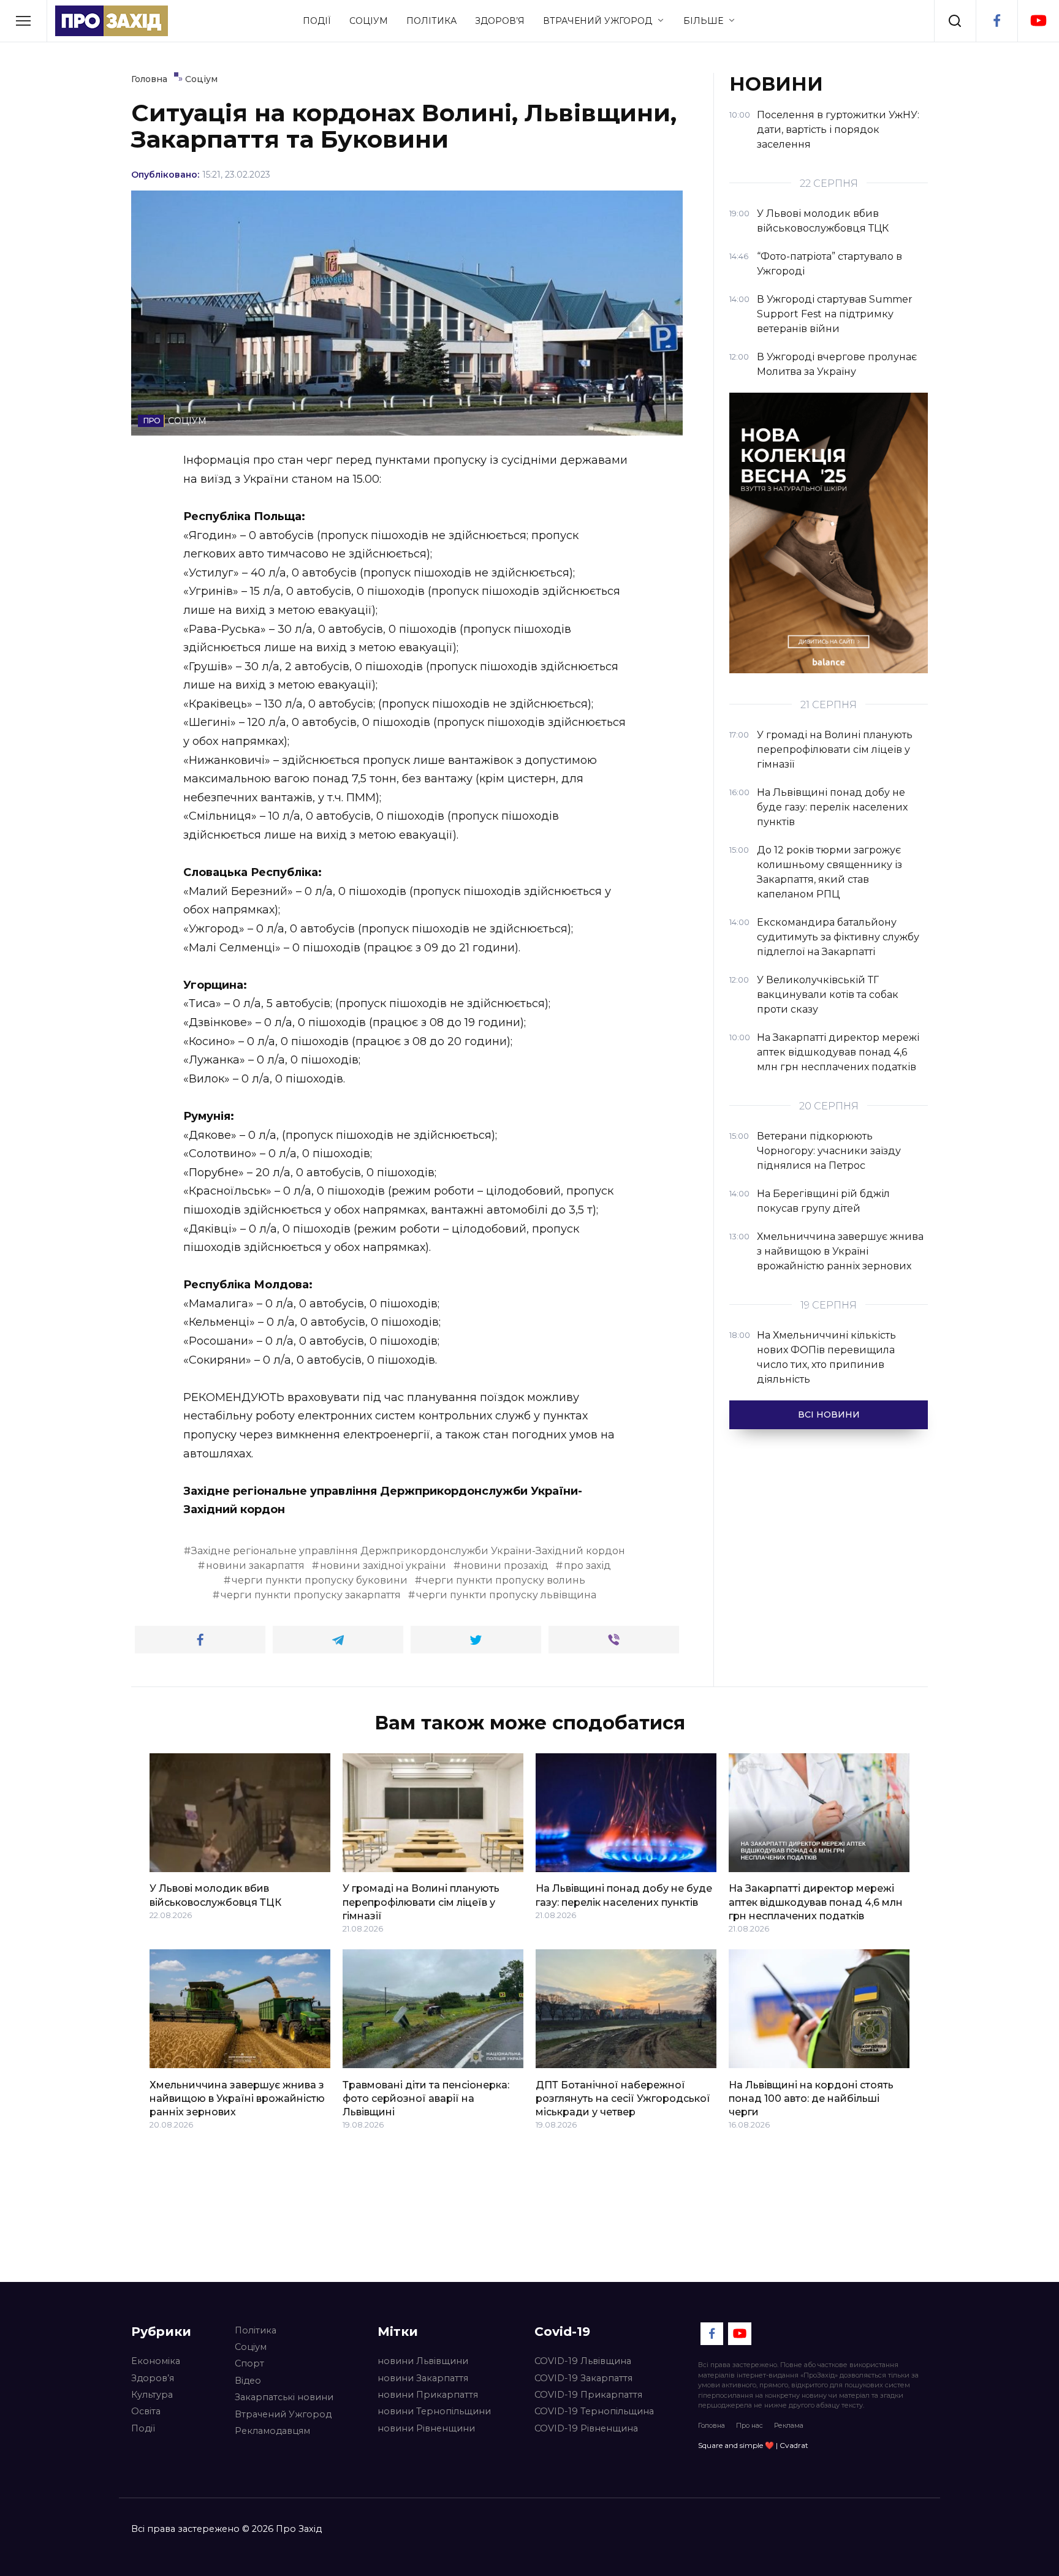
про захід (587, 1566)
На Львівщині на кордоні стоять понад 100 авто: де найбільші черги (811, 2098)
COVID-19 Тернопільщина (594, 2411)
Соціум (369, 21)
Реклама (789, 2425)
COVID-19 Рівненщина (586, 2428)
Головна (712, 2425)
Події (317, 21)
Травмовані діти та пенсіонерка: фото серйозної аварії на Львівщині (426, 2098)
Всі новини (829, 1415)
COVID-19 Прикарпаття (588, 2395)
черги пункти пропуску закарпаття (311, 1595)
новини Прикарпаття (428, 2395)
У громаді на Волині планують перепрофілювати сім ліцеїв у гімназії (421, 1902)
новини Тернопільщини (434, 2411)
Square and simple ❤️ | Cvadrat (753, 2445)
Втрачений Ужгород (598, 21)
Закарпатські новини (284, 2397)
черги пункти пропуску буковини (320, 1580)
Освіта (146, 2411)
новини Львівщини (423, 2361)
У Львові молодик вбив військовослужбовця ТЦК (215, 1895)
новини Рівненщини (426, 2428)
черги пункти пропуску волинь (504, 1580)
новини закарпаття (255, 1566)
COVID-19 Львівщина (583, 2361)
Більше (703, 21)
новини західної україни (383, 1566)
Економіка (156, 2361)
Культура (152, 2395)
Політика (431, 21)
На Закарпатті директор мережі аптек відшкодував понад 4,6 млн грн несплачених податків (816, 1902)
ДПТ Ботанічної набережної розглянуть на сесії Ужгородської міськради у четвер (623, 2098)
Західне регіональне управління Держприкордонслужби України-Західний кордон (408, 1551)
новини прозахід (505, 1566)
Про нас (750, 2425)
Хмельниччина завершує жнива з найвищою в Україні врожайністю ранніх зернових (237, 2098)
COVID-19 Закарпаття (583, 2378)
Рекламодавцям (272, 2431)
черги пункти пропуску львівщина (506, 1595)
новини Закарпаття (423, 2378)
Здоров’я (500, 21)
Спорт (249, 2363)
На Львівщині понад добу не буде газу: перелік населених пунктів (624, 1895)
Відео (248, 2381)
